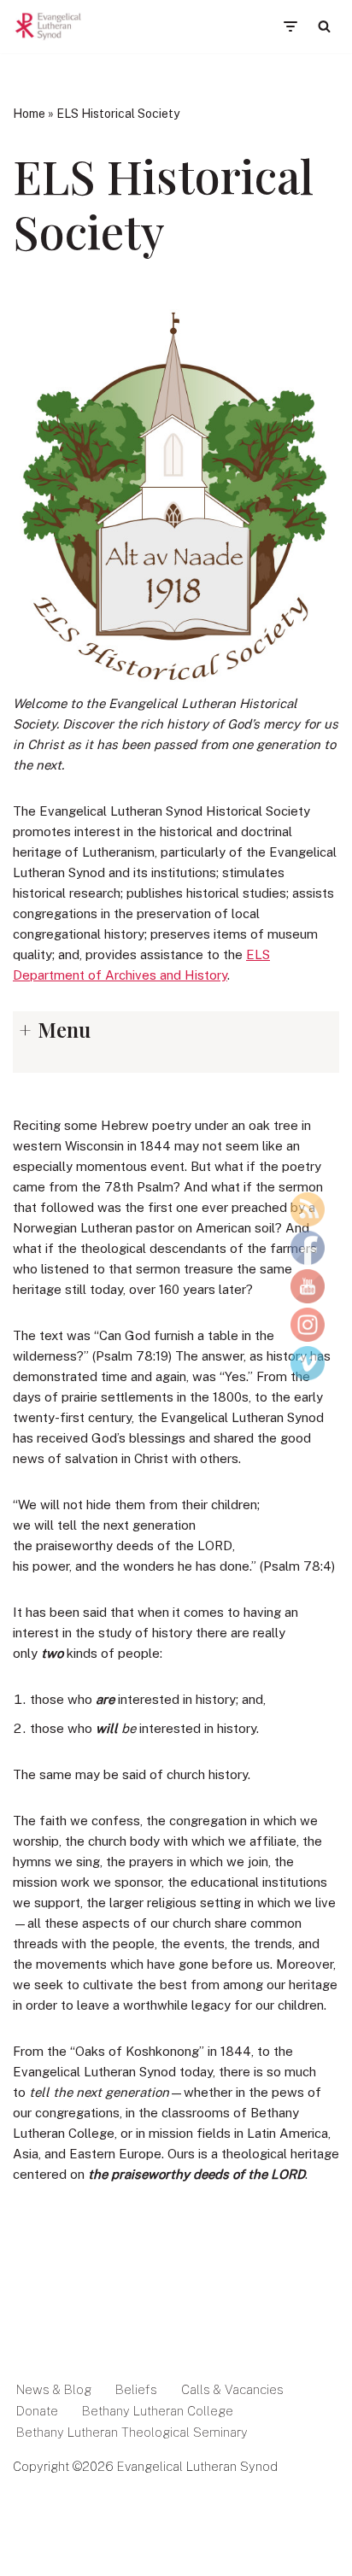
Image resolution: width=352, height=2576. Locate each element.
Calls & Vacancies (232, 2389)
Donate (37, 2411)
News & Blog (54, 2389)
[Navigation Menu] (290, 26)
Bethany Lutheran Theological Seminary (132, 2432)
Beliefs (136, 2389)
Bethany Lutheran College (158, 2411)
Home (29, 114)
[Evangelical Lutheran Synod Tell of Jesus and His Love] (49, 26)
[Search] (324, 26)
